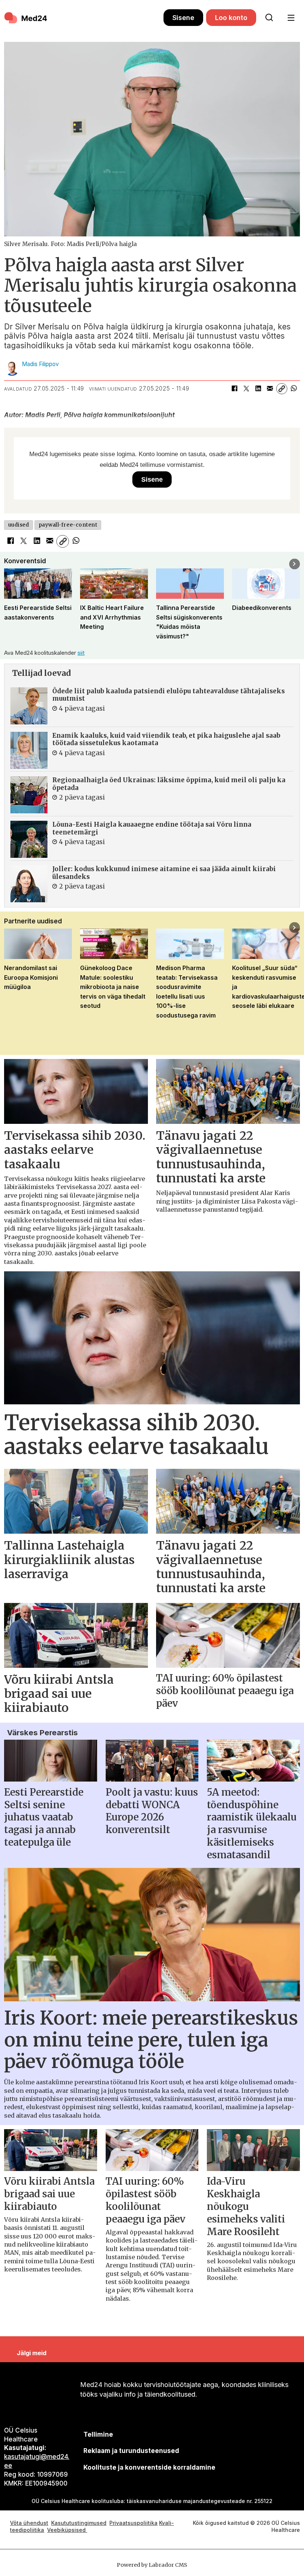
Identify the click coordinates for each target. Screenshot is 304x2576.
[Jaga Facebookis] (234, 389)
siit (81, 653)
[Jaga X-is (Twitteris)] (246, 389)
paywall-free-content (68, 525)
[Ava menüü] (291, 18)
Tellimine (98, 2434)
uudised (19, 525)
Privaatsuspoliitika (133, 2523)
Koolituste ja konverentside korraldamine (149, 2467)
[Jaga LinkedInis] (258, 389)
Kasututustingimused (79, 2523)
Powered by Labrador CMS (152, 2565)
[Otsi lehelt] (269, 18)
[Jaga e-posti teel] (270, 389)
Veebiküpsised (67, 2530)
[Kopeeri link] (282, 389)
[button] (9, 564)
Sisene (183, 18)
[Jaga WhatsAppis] (294, 389)
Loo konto (231, 18)
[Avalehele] (84, 18)
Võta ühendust (29, 2523)
